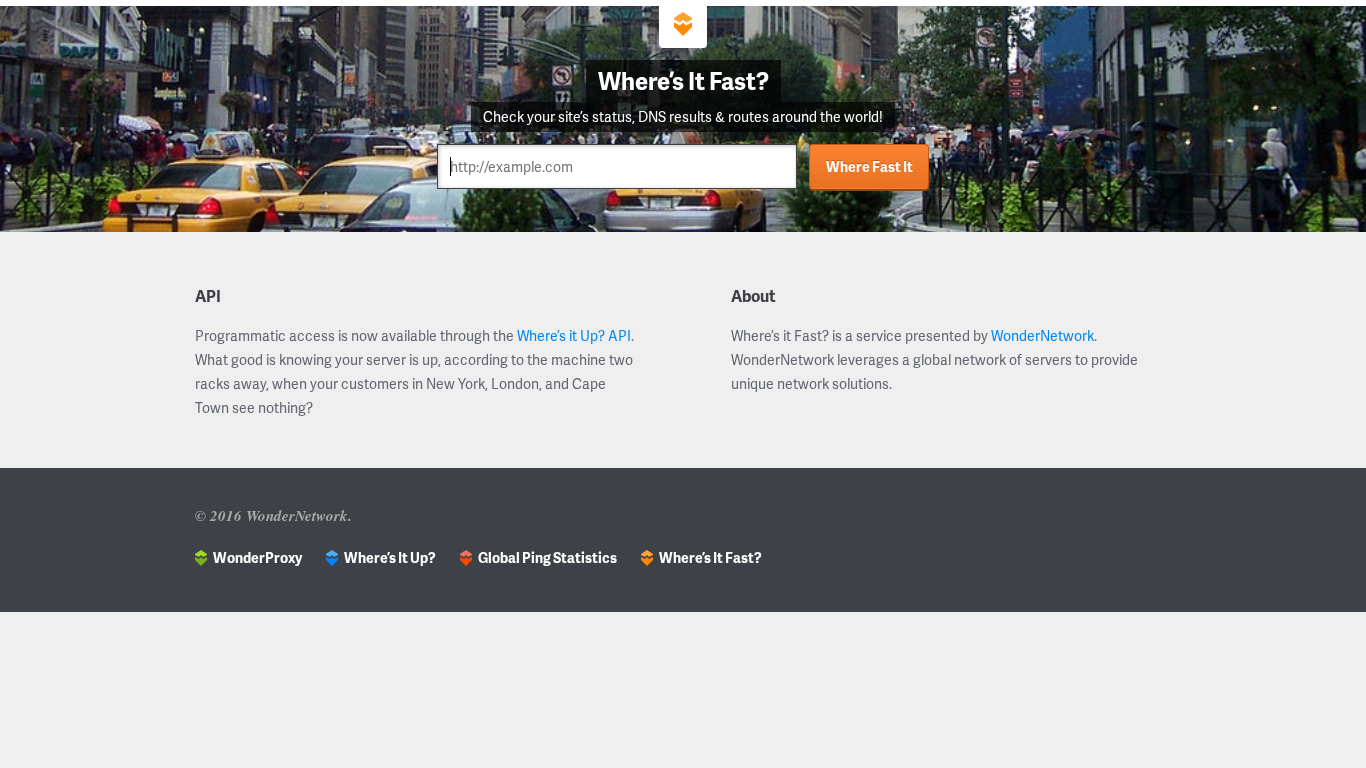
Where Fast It (869, 166)
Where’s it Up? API (574, 335)
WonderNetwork (1042, 335)
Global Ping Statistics (547, 557)
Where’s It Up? (390, 557)
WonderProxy (257, 557)
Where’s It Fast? (710, 557)
